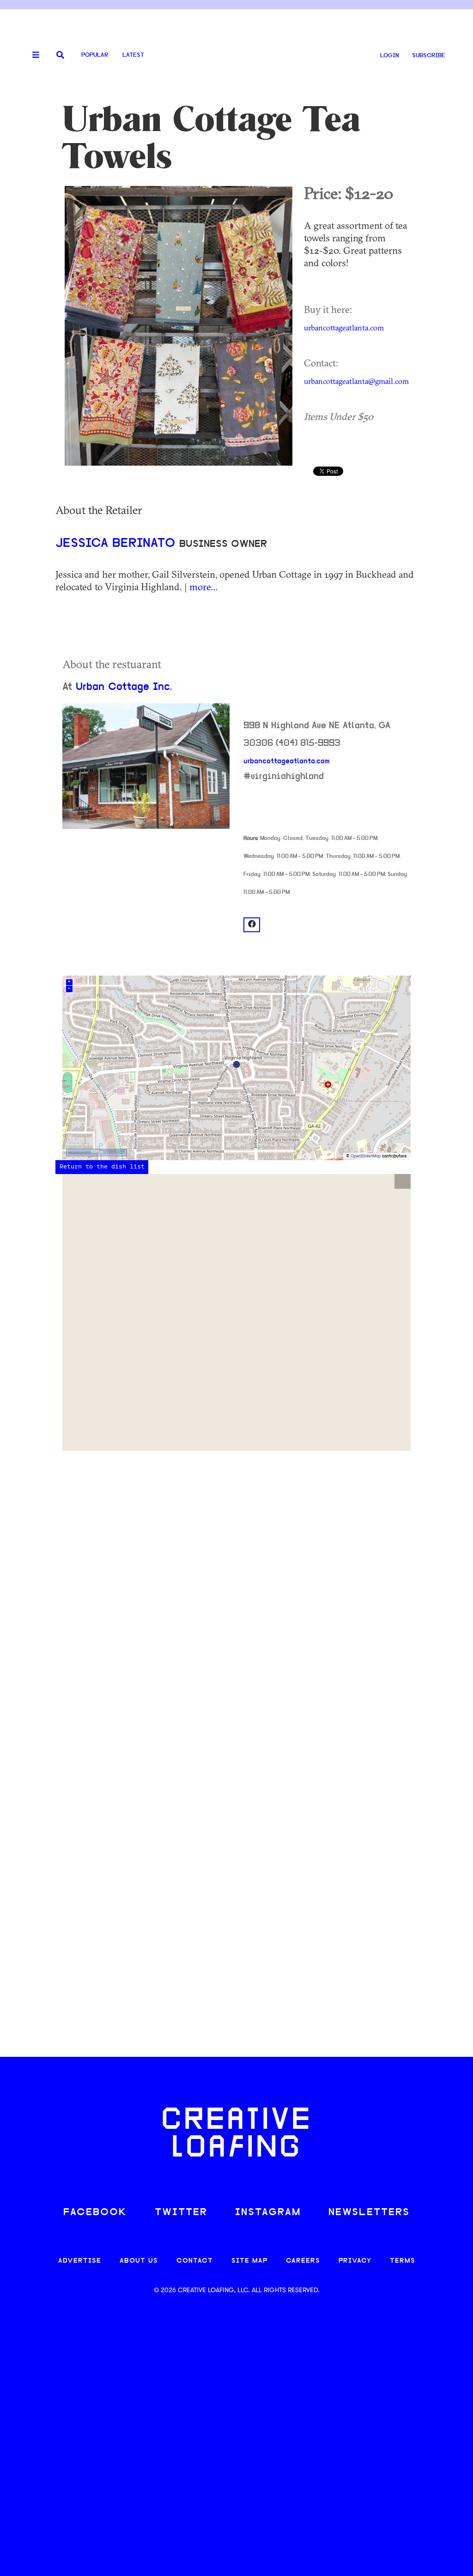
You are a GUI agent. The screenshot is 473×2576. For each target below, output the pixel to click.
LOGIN (390, 56)
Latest (133, 55)
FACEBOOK (95, 2213)
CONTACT (195, 2261)
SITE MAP (249, 2261)
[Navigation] (32, 55)
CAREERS (303, 2261)
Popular (95, 55)
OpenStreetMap (366, 1156)
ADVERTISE (80, 2261)
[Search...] (60, 56)
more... (203, 587)
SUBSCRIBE (429, 56)
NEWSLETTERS (369, 2213)
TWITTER (181, 2213)
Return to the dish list (102, 1167)
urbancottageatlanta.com (344, 328)
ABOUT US (139, 2261)
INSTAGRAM (268, 2213)
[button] (403, 1181)
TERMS (403, 2261)
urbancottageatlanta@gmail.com (356, 381)
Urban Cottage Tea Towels (211, 138)
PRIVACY (355, 2261)
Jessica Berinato (117, 544)
